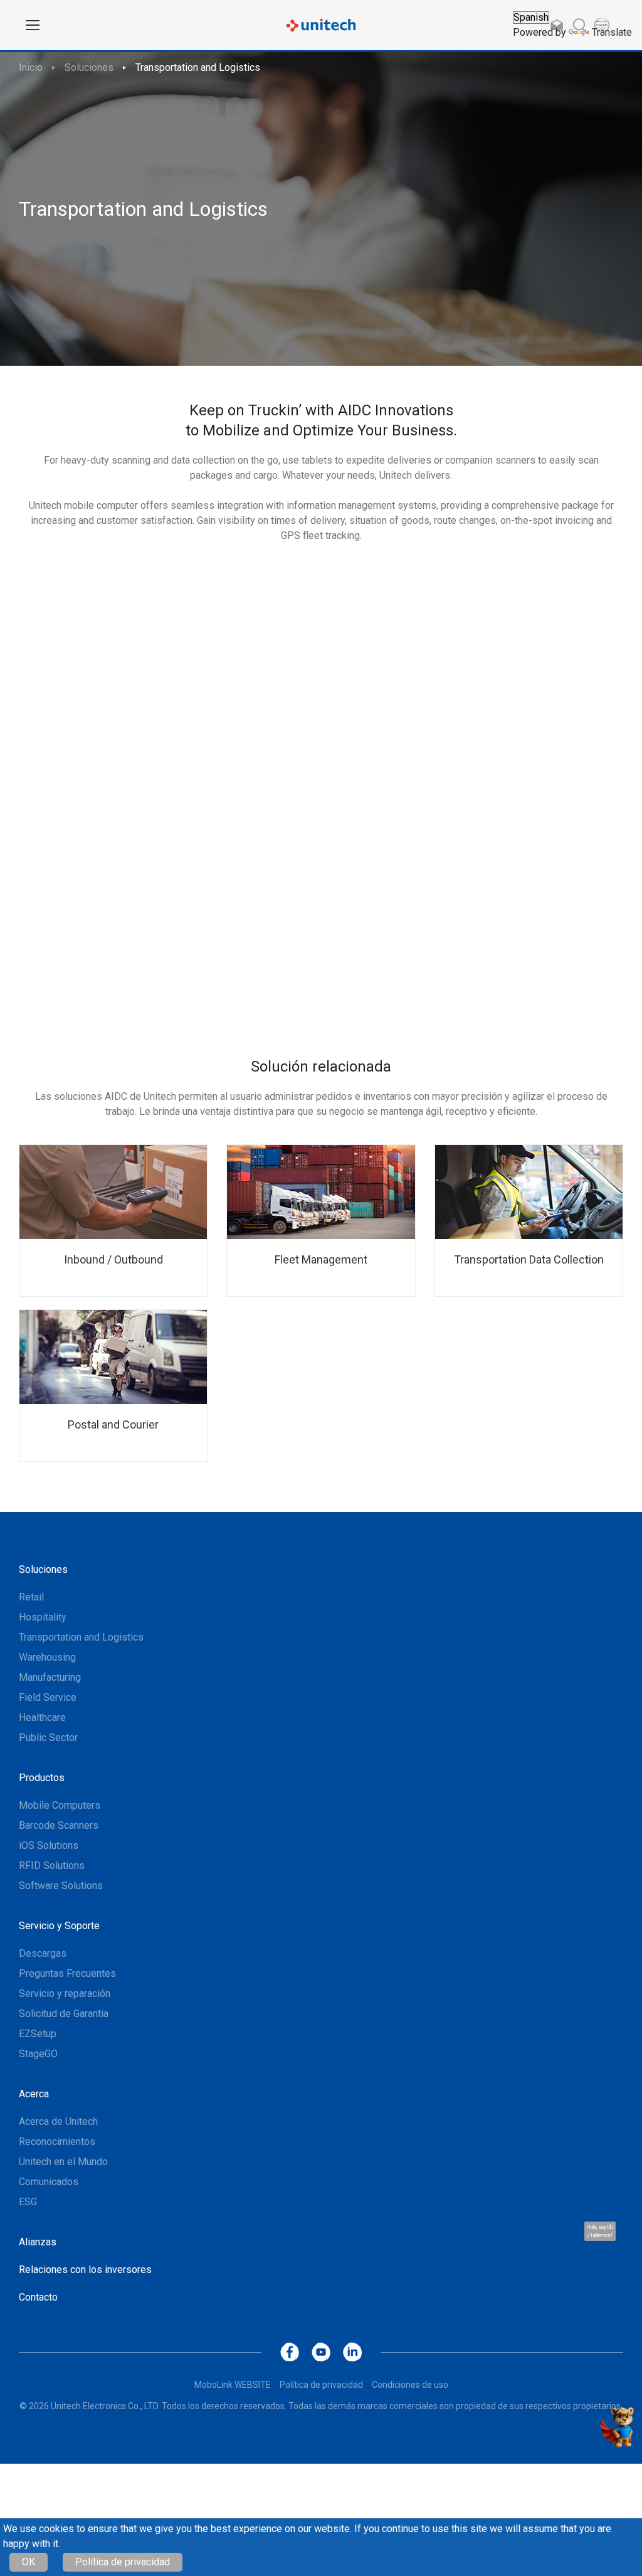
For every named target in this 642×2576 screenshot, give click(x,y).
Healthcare (42, 1717)
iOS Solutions (49, 1845)
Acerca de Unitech (58, 2121)
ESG (28, 2202)
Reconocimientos (57, 2142)
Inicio (31, 67)
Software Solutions (61, 1886)
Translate (612, 32)
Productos (42, 1778)
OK (29, 2562)
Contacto (38, 2297)
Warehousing (47, 1657)
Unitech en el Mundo (63, 2162)
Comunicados (49, 2182)
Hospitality (43, 1617)
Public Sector (48, 1738)
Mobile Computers (60, 1805)
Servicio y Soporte (59, 1926)
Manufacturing (50, 1677)
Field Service (48, 1697)
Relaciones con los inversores (85, 2270)
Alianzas (38, 2242)
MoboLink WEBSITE (233, 2385)
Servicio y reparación (65, 1993)
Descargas (43, 1953)
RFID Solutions (52, 1865)
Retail (31, 1597)
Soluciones (89, 67)
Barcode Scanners (59, 1825)
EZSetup (38, 2034)
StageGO (38, 2054)
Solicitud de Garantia (64, 2014)
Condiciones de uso (410, 2385)
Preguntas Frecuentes (67, 1973)
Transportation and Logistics (198, 67)
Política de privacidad (123, 2562)
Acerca (34, 2094)
